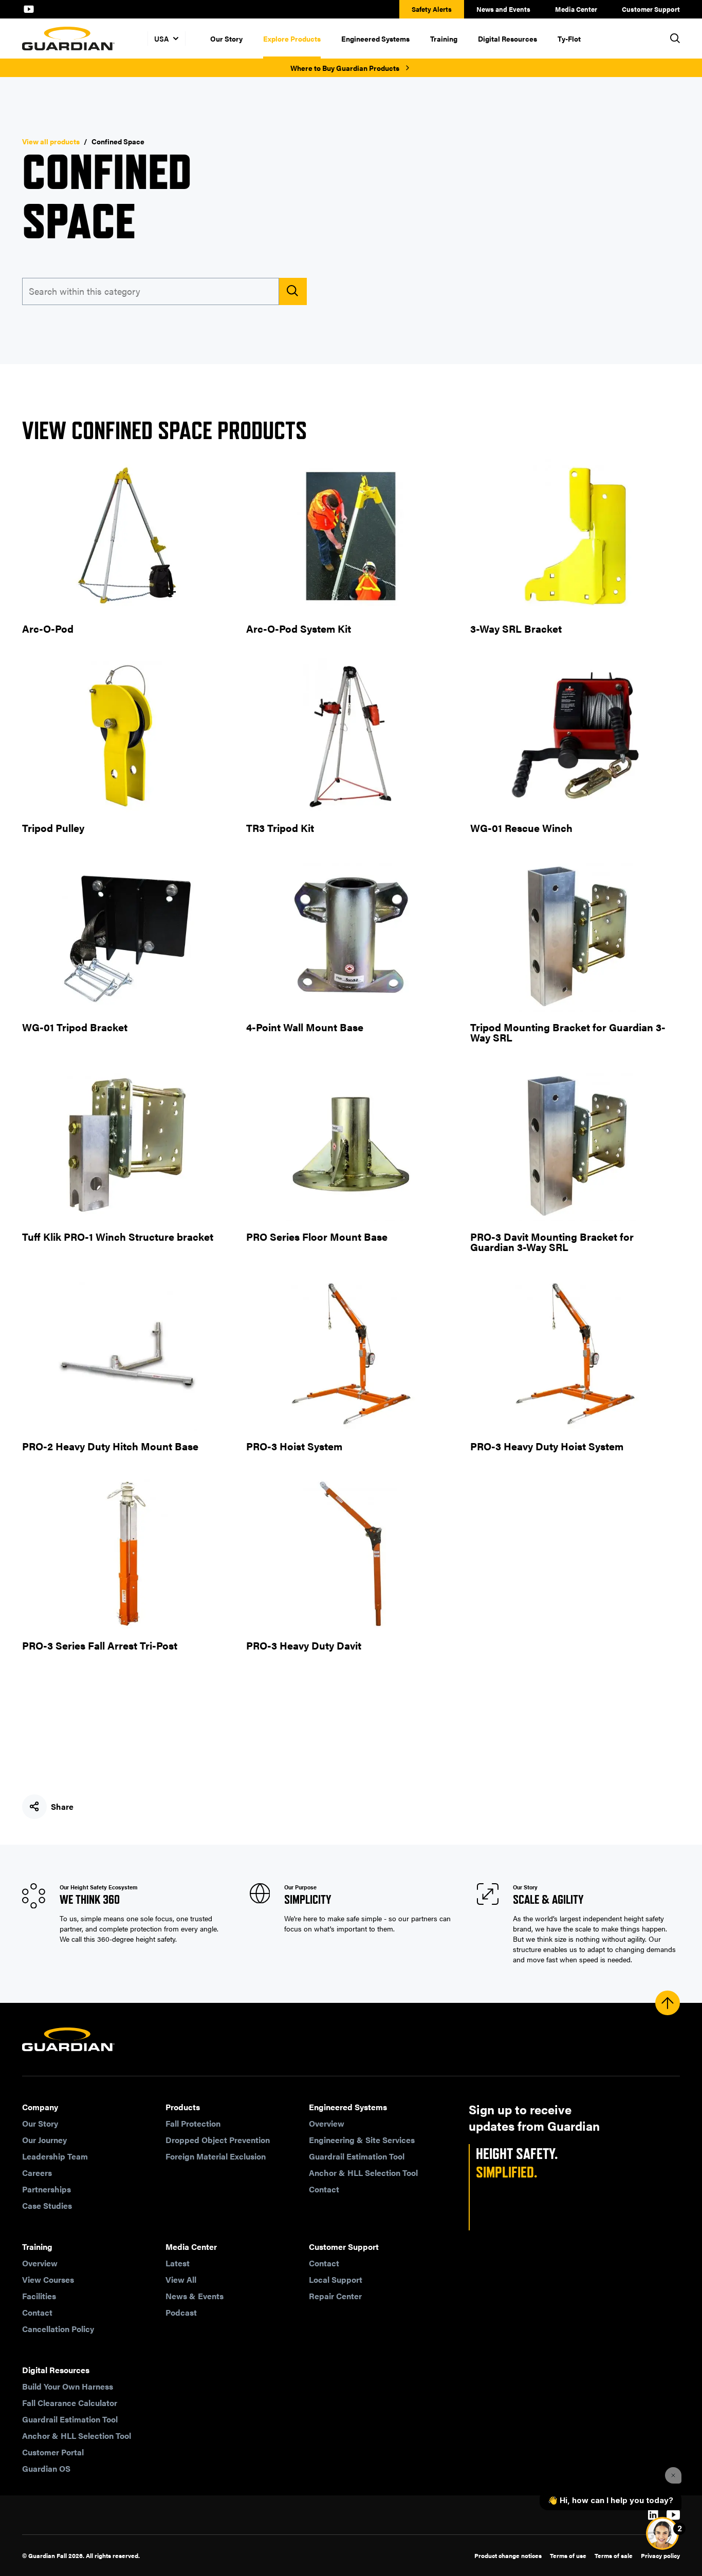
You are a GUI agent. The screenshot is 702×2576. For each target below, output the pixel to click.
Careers (37, 2173)
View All (181, 2279)
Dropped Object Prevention (218, 2140)
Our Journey (44, 2140)
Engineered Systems (375, 39)
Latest (178, 2263)
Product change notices (508, 2555)
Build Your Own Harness (68, 2386)
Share (62, 1806)
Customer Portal (53, 2452)
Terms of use (568, 2555)
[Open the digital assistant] (662, 2533)
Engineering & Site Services (362, 2140)
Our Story (226, 39)
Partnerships (47, 2189)
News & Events (195, 2296)
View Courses (48, 2279)
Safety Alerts (432, 9)
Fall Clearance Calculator (70, 2403)
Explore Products (292, 39)
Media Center (576, 9)
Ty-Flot (569, 39)
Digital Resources (507, 39)
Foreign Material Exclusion (216, 2156)
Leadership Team (55, 2156)
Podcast (181, 2312)
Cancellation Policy (58, 2329)
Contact (324, 2189)
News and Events (503, 9)
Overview (327, 2123)
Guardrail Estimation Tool (357, 2156)
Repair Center (335, 2296)
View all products (51, 141)
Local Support (336, 2279)
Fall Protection (193, 2123)
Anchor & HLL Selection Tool (363, 2173)
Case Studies (47, 2205)
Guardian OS (46, 2468)
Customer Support (651, 9)
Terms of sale (614, 2555)
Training (444, 39)
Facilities (39, 2296)
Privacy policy (660, 2555)
